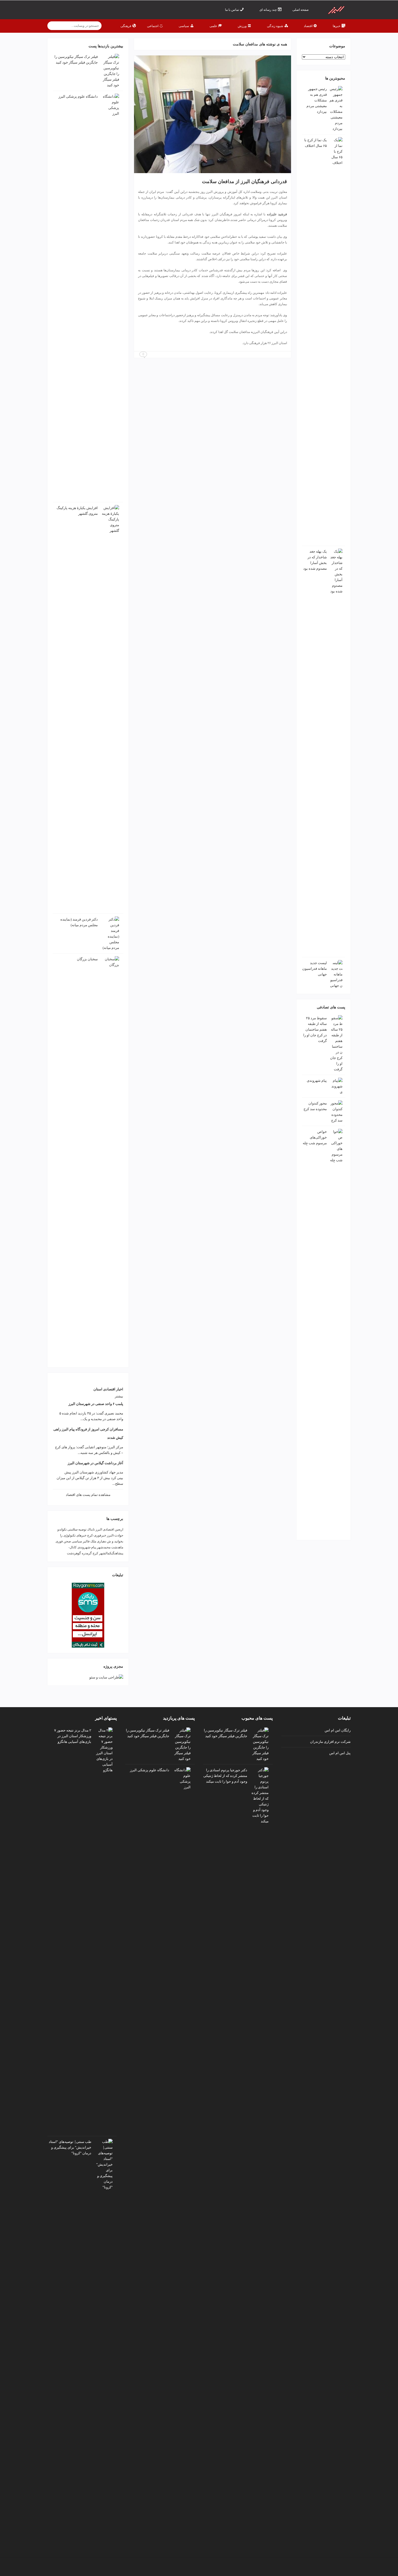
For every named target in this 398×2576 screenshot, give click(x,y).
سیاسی (77, 1541)
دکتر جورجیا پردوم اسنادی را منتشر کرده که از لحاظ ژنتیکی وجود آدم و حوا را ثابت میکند (225, 1776)
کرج (95, 1553)
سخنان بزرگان (87, 959)
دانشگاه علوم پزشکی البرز (78, 96)
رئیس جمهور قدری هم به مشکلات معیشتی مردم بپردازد (317, 100)
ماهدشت (117, 1547)
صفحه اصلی (301, 10)
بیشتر (119, 1396)
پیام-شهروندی (87, 1547)
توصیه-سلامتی (77, 1529)
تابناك (91, 1529)
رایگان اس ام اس (338, 1730)
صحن (67, 1541)
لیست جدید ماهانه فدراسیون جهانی (314, 969)
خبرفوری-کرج (97, 1535)
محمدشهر (104, 1547)
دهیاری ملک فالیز (94, 1541)
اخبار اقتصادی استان (108, 1389)
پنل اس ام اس (340, 1753)
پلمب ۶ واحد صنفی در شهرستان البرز (96, 1404)
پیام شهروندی (317, 1081)
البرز (99, 1529)
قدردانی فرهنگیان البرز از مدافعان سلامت (244, 181)
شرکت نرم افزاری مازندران (330, 1741)
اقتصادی (108, 1529)
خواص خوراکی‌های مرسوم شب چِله (315, 1137)
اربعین (119, 1529)
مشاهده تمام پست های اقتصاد (88, 1495)
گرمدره (87, 1553)
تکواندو (62, 1529)
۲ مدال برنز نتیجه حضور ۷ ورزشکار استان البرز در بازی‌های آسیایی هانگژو (73, 1736)
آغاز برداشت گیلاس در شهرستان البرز (95, 1463)
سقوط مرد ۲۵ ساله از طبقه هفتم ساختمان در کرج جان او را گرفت (315, 1029)
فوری (59, 1541)
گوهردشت (74, 1553)
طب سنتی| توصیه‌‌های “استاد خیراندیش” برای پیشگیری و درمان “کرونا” (70, 2147)
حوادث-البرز (115, 1535)
